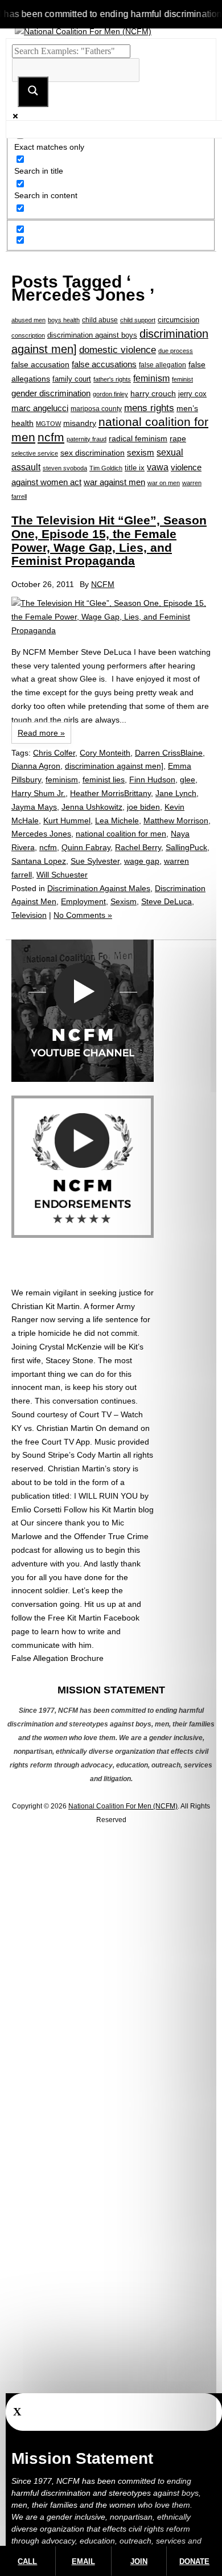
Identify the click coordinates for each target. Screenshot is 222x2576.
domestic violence (118, 350)
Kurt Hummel (67, 821)
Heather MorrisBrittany (110, 793)
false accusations (104, 364)
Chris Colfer (54, 753)
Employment (83, 901)
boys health (64, 320)
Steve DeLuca (166, 901)
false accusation (40, 364)
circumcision (178, 320)
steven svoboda (65, 468)
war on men (164, 483)
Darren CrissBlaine (169, 753)
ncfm (51, 437)
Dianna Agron (36, 766)
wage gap (142, 861)
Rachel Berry (138, 847)
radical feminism (138, 438)
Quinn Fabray (86, 847)
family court (72, 379)
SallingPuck (186, 847)
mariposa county (96, 409)
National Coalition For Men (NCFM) (123, 1806)
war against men (114, 482)
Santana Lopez (39, 861)
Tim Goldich (106, 468)
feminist (182, 379)
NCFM (103, 584)
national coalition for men (121, 834)
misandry (80, 423)
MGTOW (48, 424)
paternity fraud (87, 439)
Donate (194, 2561)
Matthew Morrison (176, 821)
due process (176, 351)
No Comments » (83, 915)
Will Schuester (62, 875)
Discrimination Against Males (99, 888)
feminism (151, 378)
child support (138, 320)
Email (83, 2561)
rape (178, 438)
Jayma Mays (34, 807)
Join (139, 2561)
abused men (28, 320)
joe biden (143, 807)
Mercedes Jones (41, 834)
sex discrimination (92, 453)
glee (188, 780)
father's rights (112, 379)
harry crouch (153, 393)
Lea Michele (117, 821)
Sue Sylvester (95, 861)
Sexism (124, 901)
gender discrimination (51, 393)
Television (29, 915)
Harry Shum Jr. (38, 793)
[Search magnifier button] (33, 92)
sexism (141, 453)
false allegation (163, 365)
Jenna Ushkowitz (92, 807)
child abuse (100, 320)
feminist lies (104, 780)
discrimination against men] (114, 766)
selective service (35, 453)
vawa (158, 467)
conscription (28, 335)
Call (27, 2561)
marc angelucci (40, 408)
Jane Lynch (176, 793)
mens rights (149, 408)
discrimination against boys (92, 335)
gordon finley (110, 394)
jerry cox (192, 394)
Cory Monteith (105, 753)
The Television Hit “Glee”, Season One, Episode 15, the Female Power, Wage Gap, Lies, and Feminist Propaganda (109, 540)
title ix (135, 468)
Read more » (41, 733)
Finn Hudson (152, 780)
